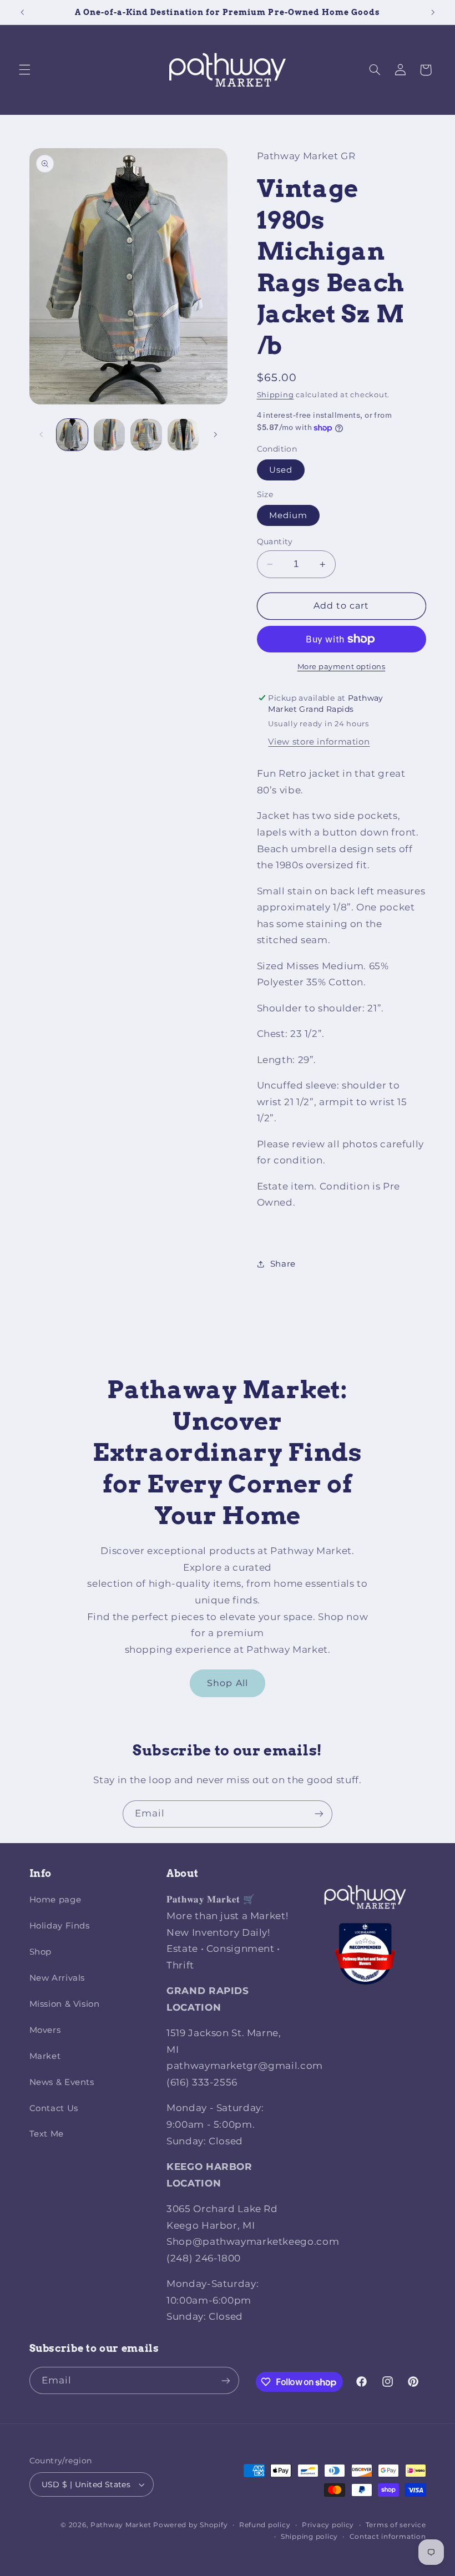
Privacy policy (328, 2525)
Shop (41, 1952)
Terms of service (396, 2525)
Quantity (275, 541)
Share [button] (283, 1264)
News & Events (62, 2082)
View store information (319, 742)
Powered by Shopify (190, 2525)
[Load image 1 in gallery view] (72, 434)
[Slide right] (215, 434)
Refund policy (265, 2525)
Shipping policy (309, 2537)
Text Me (47, 2134)
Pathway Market (122, 2525)
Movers (45, 2030)
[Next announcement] (433, 12)
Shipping (275, 395)
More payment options (342, 667)
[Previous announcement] (22, 12)
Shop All (227, 1683)
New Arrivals (57, 1978)
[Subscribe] (319, 1814)
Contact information (388, 2537)
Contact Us (54, 2108)
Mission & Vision (65, 2004)
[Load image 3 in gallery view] (146, 434)
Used (281, 470)
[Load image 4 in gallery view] (183, 434)
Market (45, 2056)
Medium (288, 515)
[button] (24, 70)
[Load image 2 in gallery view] (109, 434)
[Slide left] (42, 434)
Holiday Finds (60, 1926)
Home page (55, 1900)
